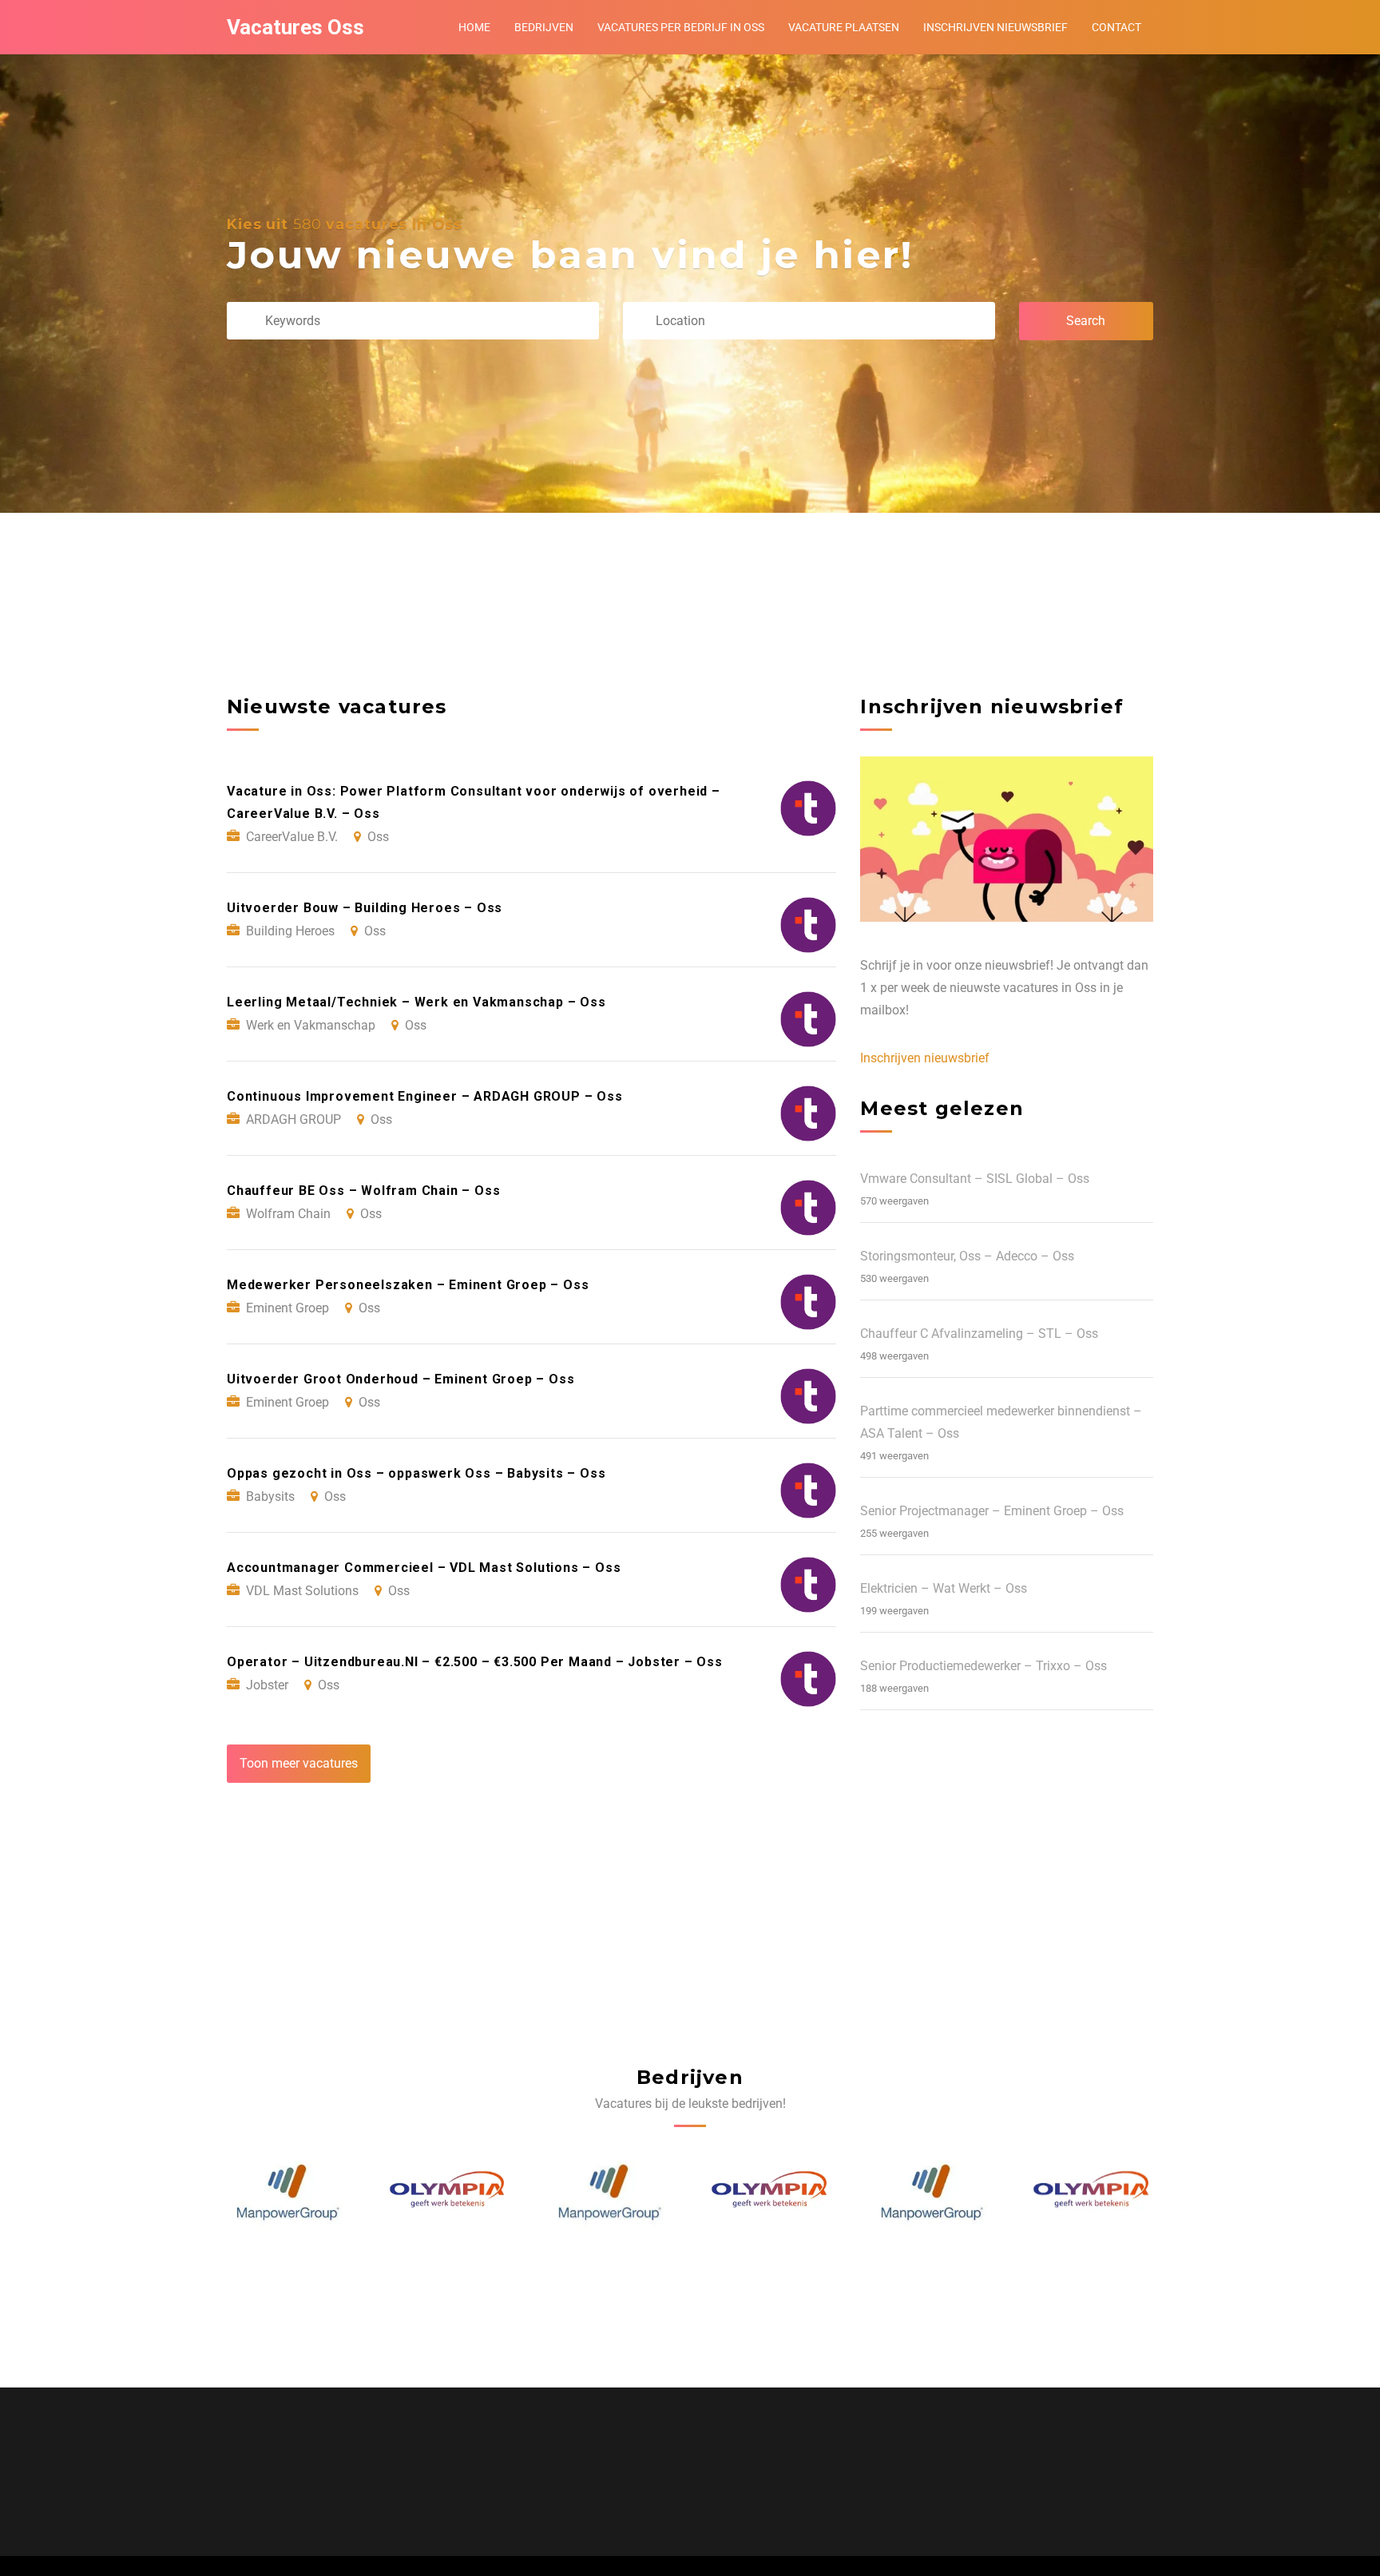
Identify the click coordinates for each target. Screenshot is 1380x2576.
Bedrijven (544, 27)
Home (474, 27)
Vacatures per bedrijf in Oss (681, 27)
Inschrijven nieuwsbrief (995, 27)
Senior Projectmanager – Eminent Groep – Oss (992, 1511)
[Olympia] (288, 2193)
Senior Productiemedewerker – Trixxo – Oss (983, 1666)
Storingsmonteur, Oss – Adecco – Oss (967, 1256)
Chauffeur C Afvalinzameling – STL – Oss (979, 1334)
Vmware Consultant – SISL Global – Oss (975, 1179)
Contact (1116, 27)
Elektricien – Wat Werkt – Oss (944, 1588)
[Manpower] (449, 2193)
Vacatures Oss (295, 27)
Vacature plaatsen (844, 27)
